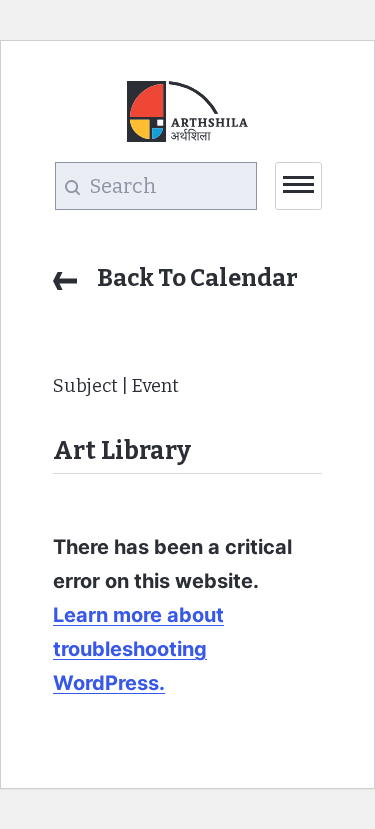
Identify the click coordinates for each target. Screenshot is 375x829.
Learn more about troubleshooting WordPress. (138, 649)
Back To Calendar (197, 278)
